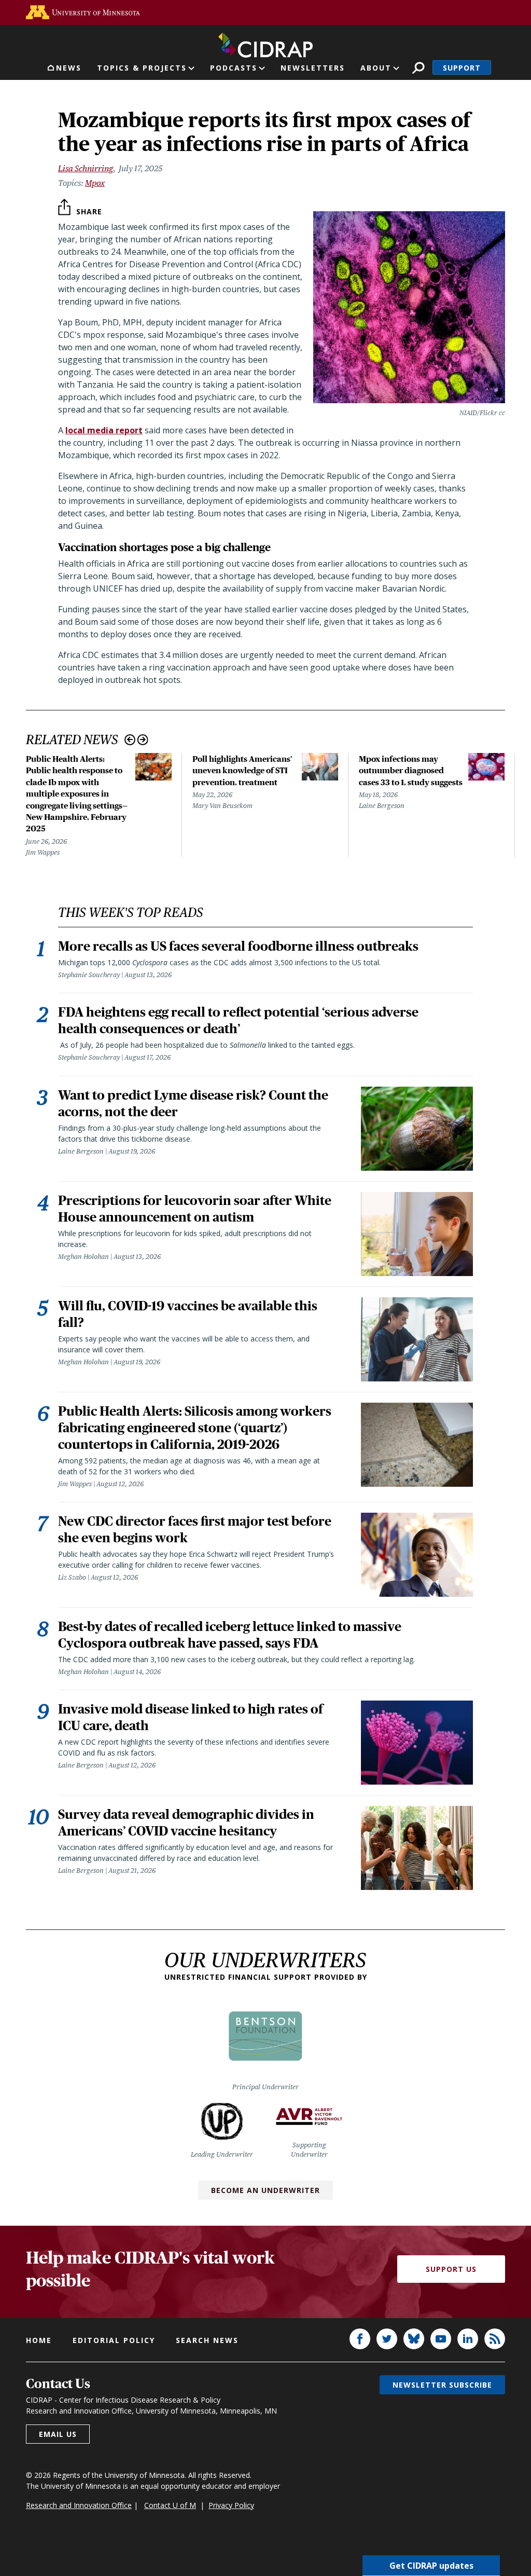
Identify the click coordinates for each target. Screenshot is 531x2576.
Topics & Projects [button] (142, 68)
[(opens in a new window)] (83, 12)
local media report (104, 430)
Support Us (451, 2269)
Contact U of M (170, 2505)
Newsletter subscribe (442, 2385)
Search (418, 68)
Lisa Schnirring (86, 168)
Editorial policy (114, 2340)
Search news (207, 2340)
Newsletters (313, 68)
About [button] (376, 68)
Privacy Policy (231, 2505)
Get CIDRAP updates (431, 2566)
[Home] (265, 43)
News (69, 68)
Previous (130, 740)
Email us (58, 2434)
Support (462, 68)
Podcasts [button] (234, 68)
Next (143, 740)
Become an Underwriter (265, 2190)
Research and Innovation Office (79, 2505)
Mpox (95, 183)
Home (39, 2340)
